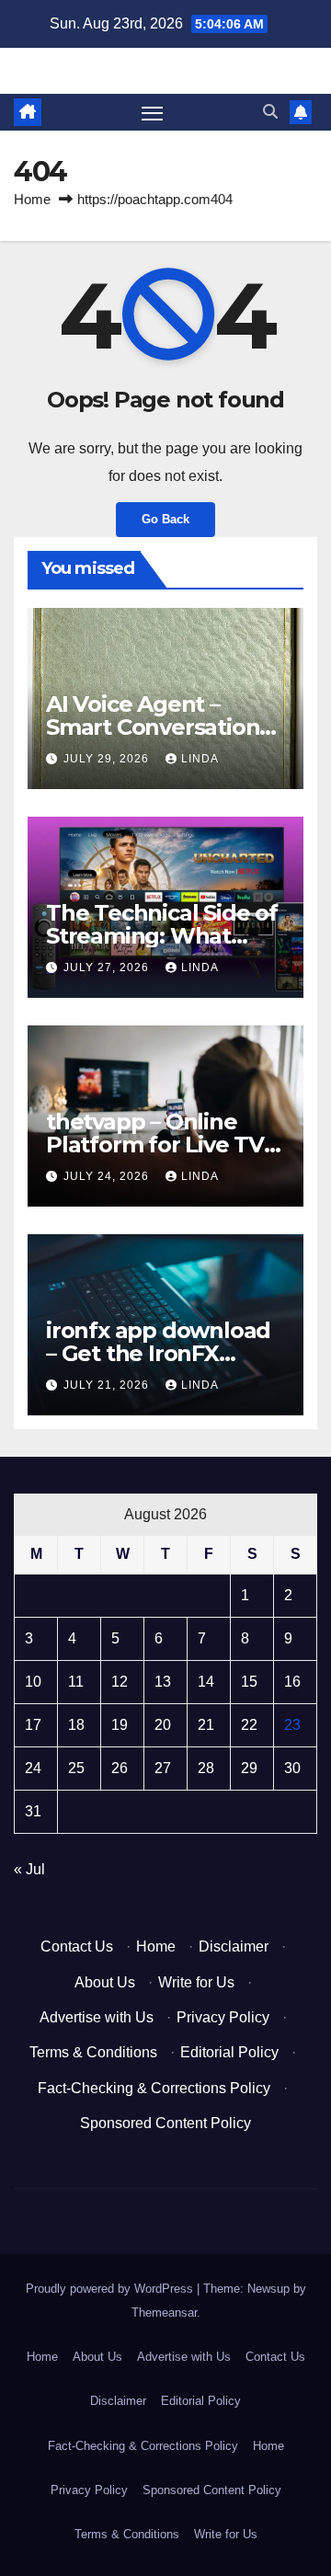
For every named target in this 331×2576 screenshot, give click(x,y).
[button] (270, 112)
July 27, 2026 (108, 967)
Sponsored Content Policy (165, 2123)
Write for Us (196, 1982)
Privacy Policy (223, 2017)
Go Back (165, 519)
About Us (105, 1982)
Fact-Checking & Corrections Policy (154, 2088)
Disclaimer (234, 1946)
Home (32, 199)
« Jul (29, 1869)
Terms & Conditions (93, 2052)
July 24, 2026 (108, 1176)
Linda (200, 759)
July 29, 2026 (108, 759)
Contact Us (77, 1946)
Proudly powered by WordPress (111, 2289)
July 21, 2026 (108, 1385)
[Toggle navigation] (153, 112)
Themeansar (164, 2313)
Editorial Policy (229, 2052)
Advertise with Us (97, 2017)
